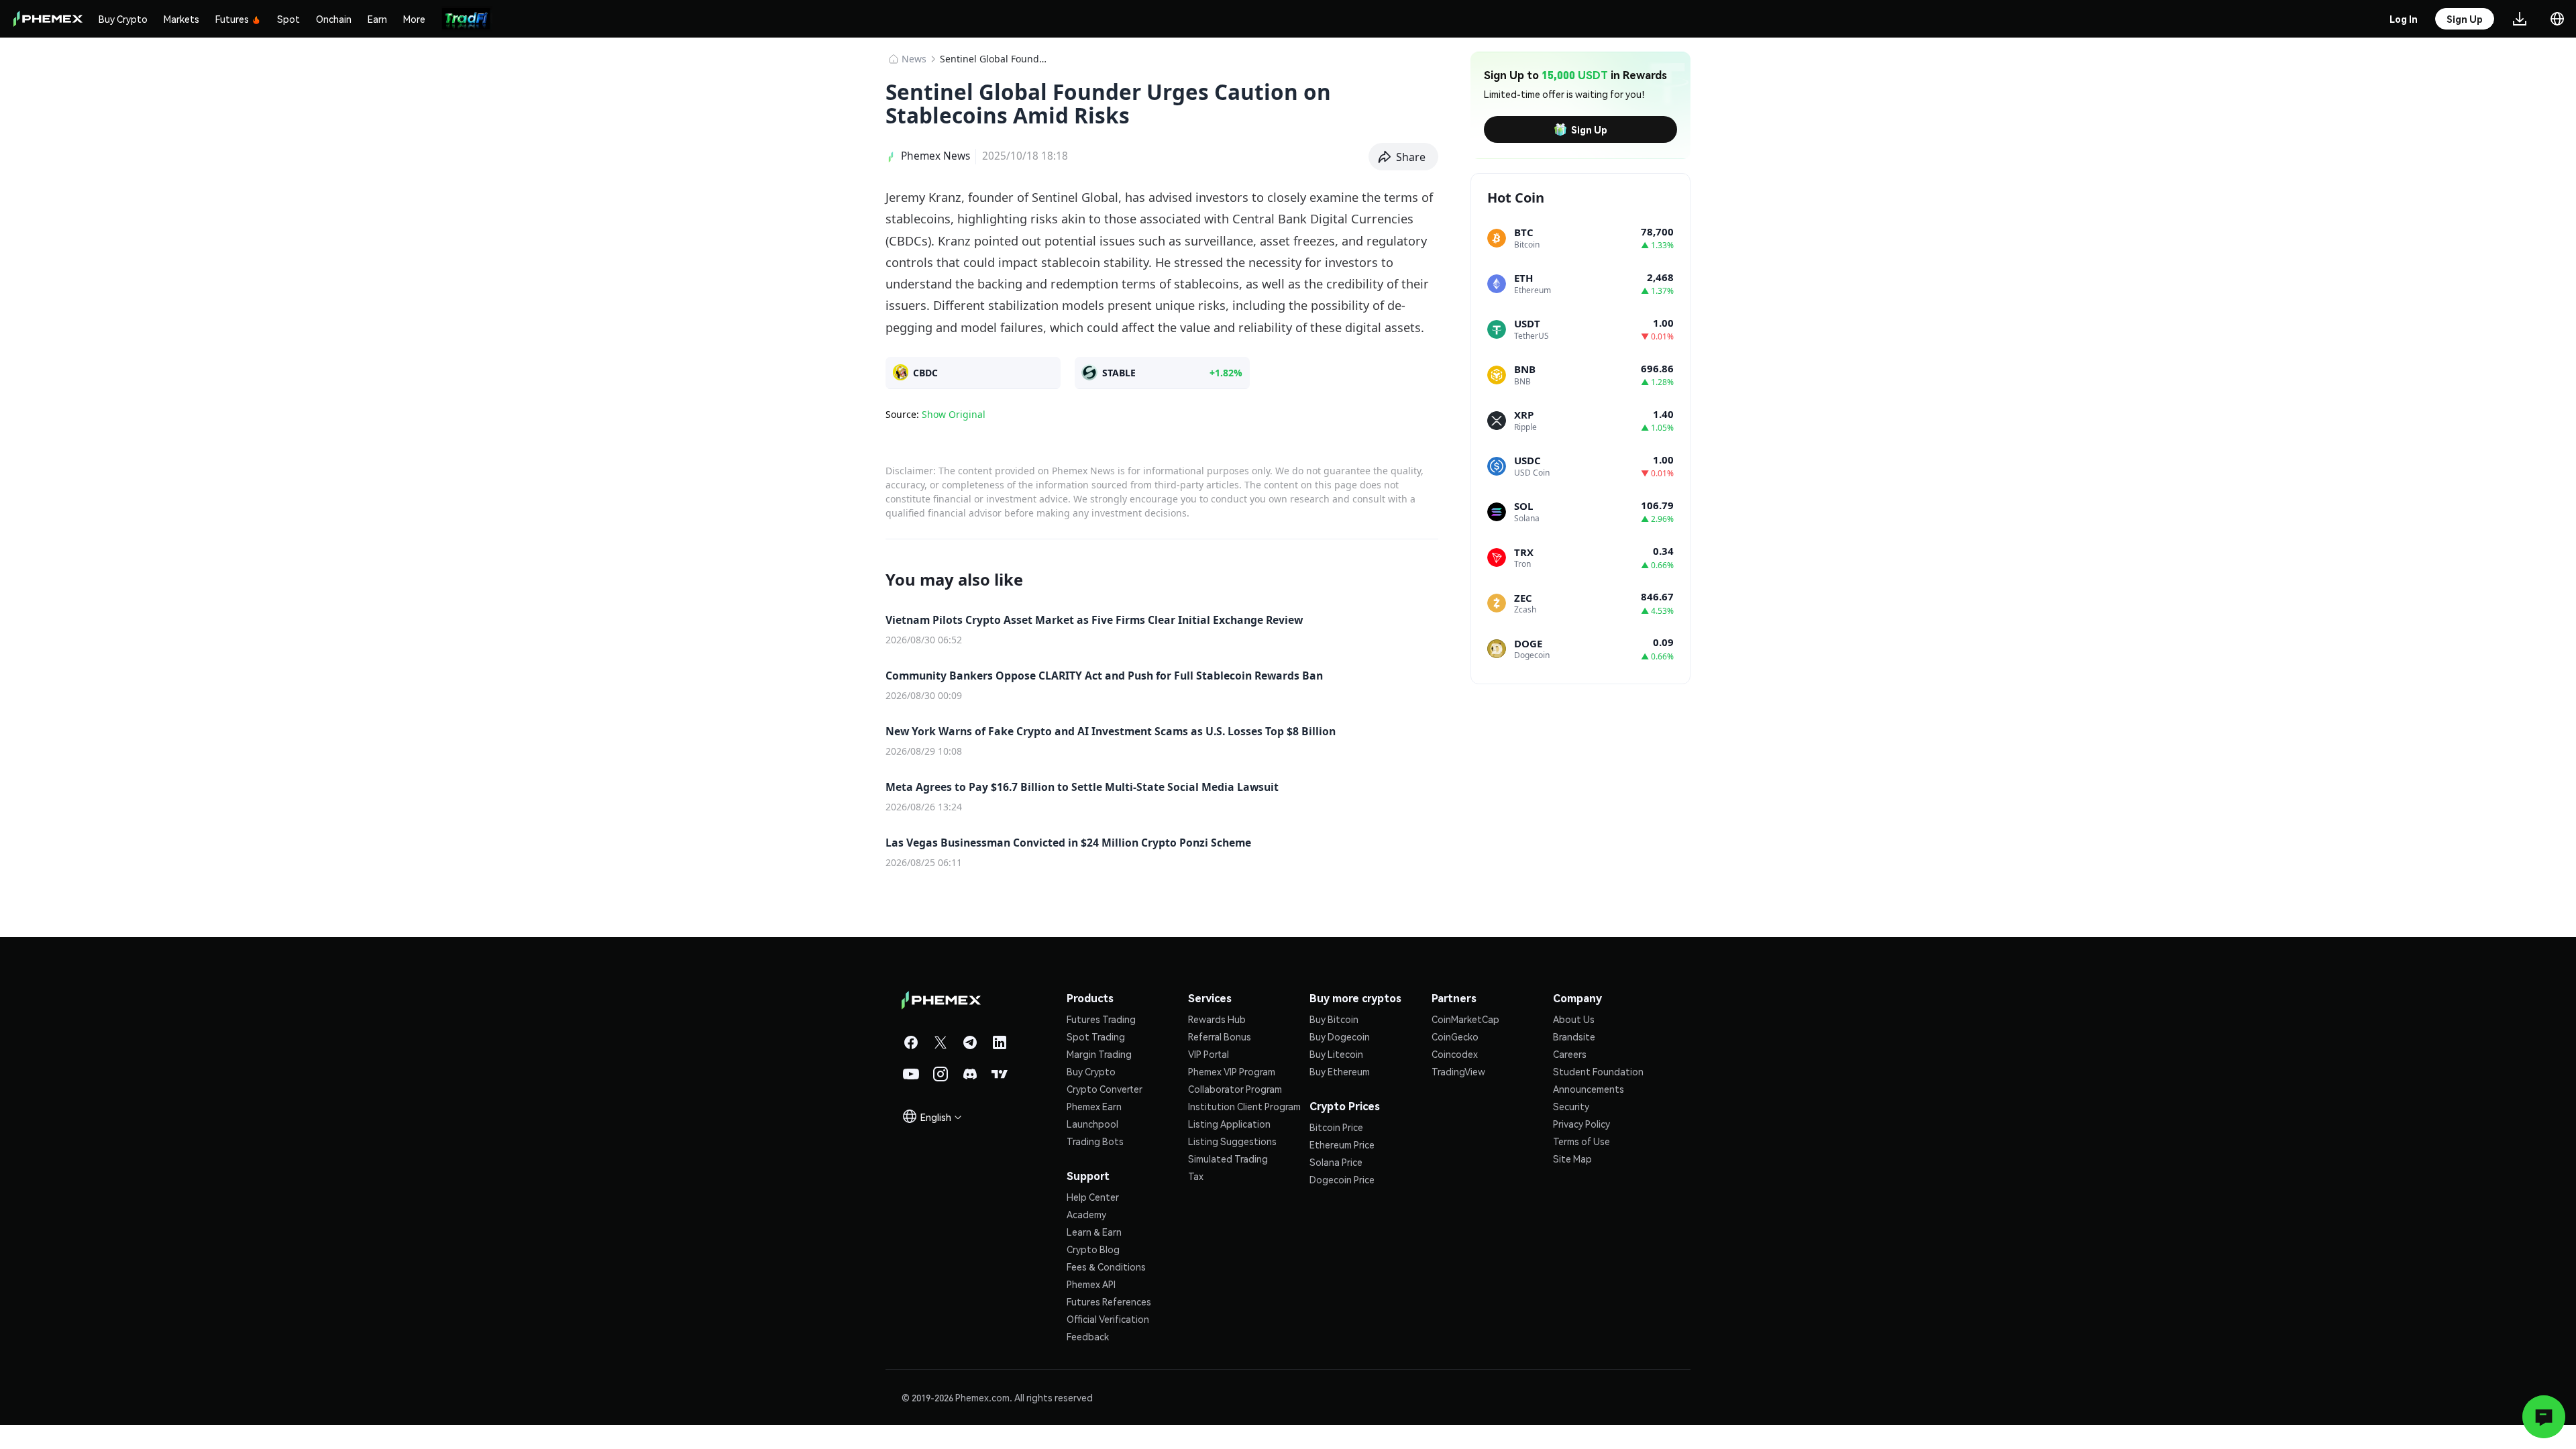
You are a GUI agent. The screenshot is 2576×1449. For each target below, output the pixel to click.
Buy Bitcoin (1334, 1019)
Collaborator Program (1235, 1089)
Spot (288, 19)
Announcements (1589, 1089)
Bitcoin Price (1336, 1127)
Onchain (334, 19)
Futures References (1109, 1301)
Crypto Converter (1105, 1089)
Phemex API (1091, 1284)
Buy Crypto (123, 19)
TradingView (1458, 1071)
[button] (1404, 157)
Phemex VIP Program (1232, 1071)
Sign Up (1589, 129)
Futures (232, 19)
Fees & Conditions (1106, 1267)
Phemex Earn (1094, 1106)
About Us (1574, 1019)
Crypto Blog (1093, 1249)
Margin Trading (1099, 1054)
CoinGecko (1455, 1036)
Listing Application (1229, 1124)
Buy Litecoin (1336, 1054)
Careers (1570, 1054)
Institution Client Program (1244, 1106)
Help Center (1093, 1197)
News (914, 59)
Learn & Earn (1094, 1232)
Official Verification (1108, 1319)
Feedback (1088, 1336)
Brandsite (1574, 1036)
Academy (1086, 1214)
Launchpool (1092, 1124)
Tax (1196, 1176)
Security (1571, 1106)
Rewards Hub (1217, 1019)
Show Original (954, 414)
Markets (181, 19)
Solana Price (1336, 1162)
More (414, 19)
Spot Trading (1096, 1036)
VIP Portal (1209, 1054)
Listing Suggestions (1232, 1141)
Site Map (1572, 1159)
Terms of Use (1581, 1141)
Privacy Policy (1581, 1124)
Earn (377, 19)
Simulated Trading (1228, 1159)
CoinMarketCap (1465, 1019)
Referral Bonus (1220, 1036)
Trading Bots (1095, 1141)
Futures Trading (1101, 1019)
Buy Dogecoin (1340, 1036)
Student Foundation (1598, 1071)
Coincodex (1455, 1054)
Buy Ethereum (1340, 1071)
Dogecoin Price (1342, 1179)
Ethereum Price (1342, 1144)
